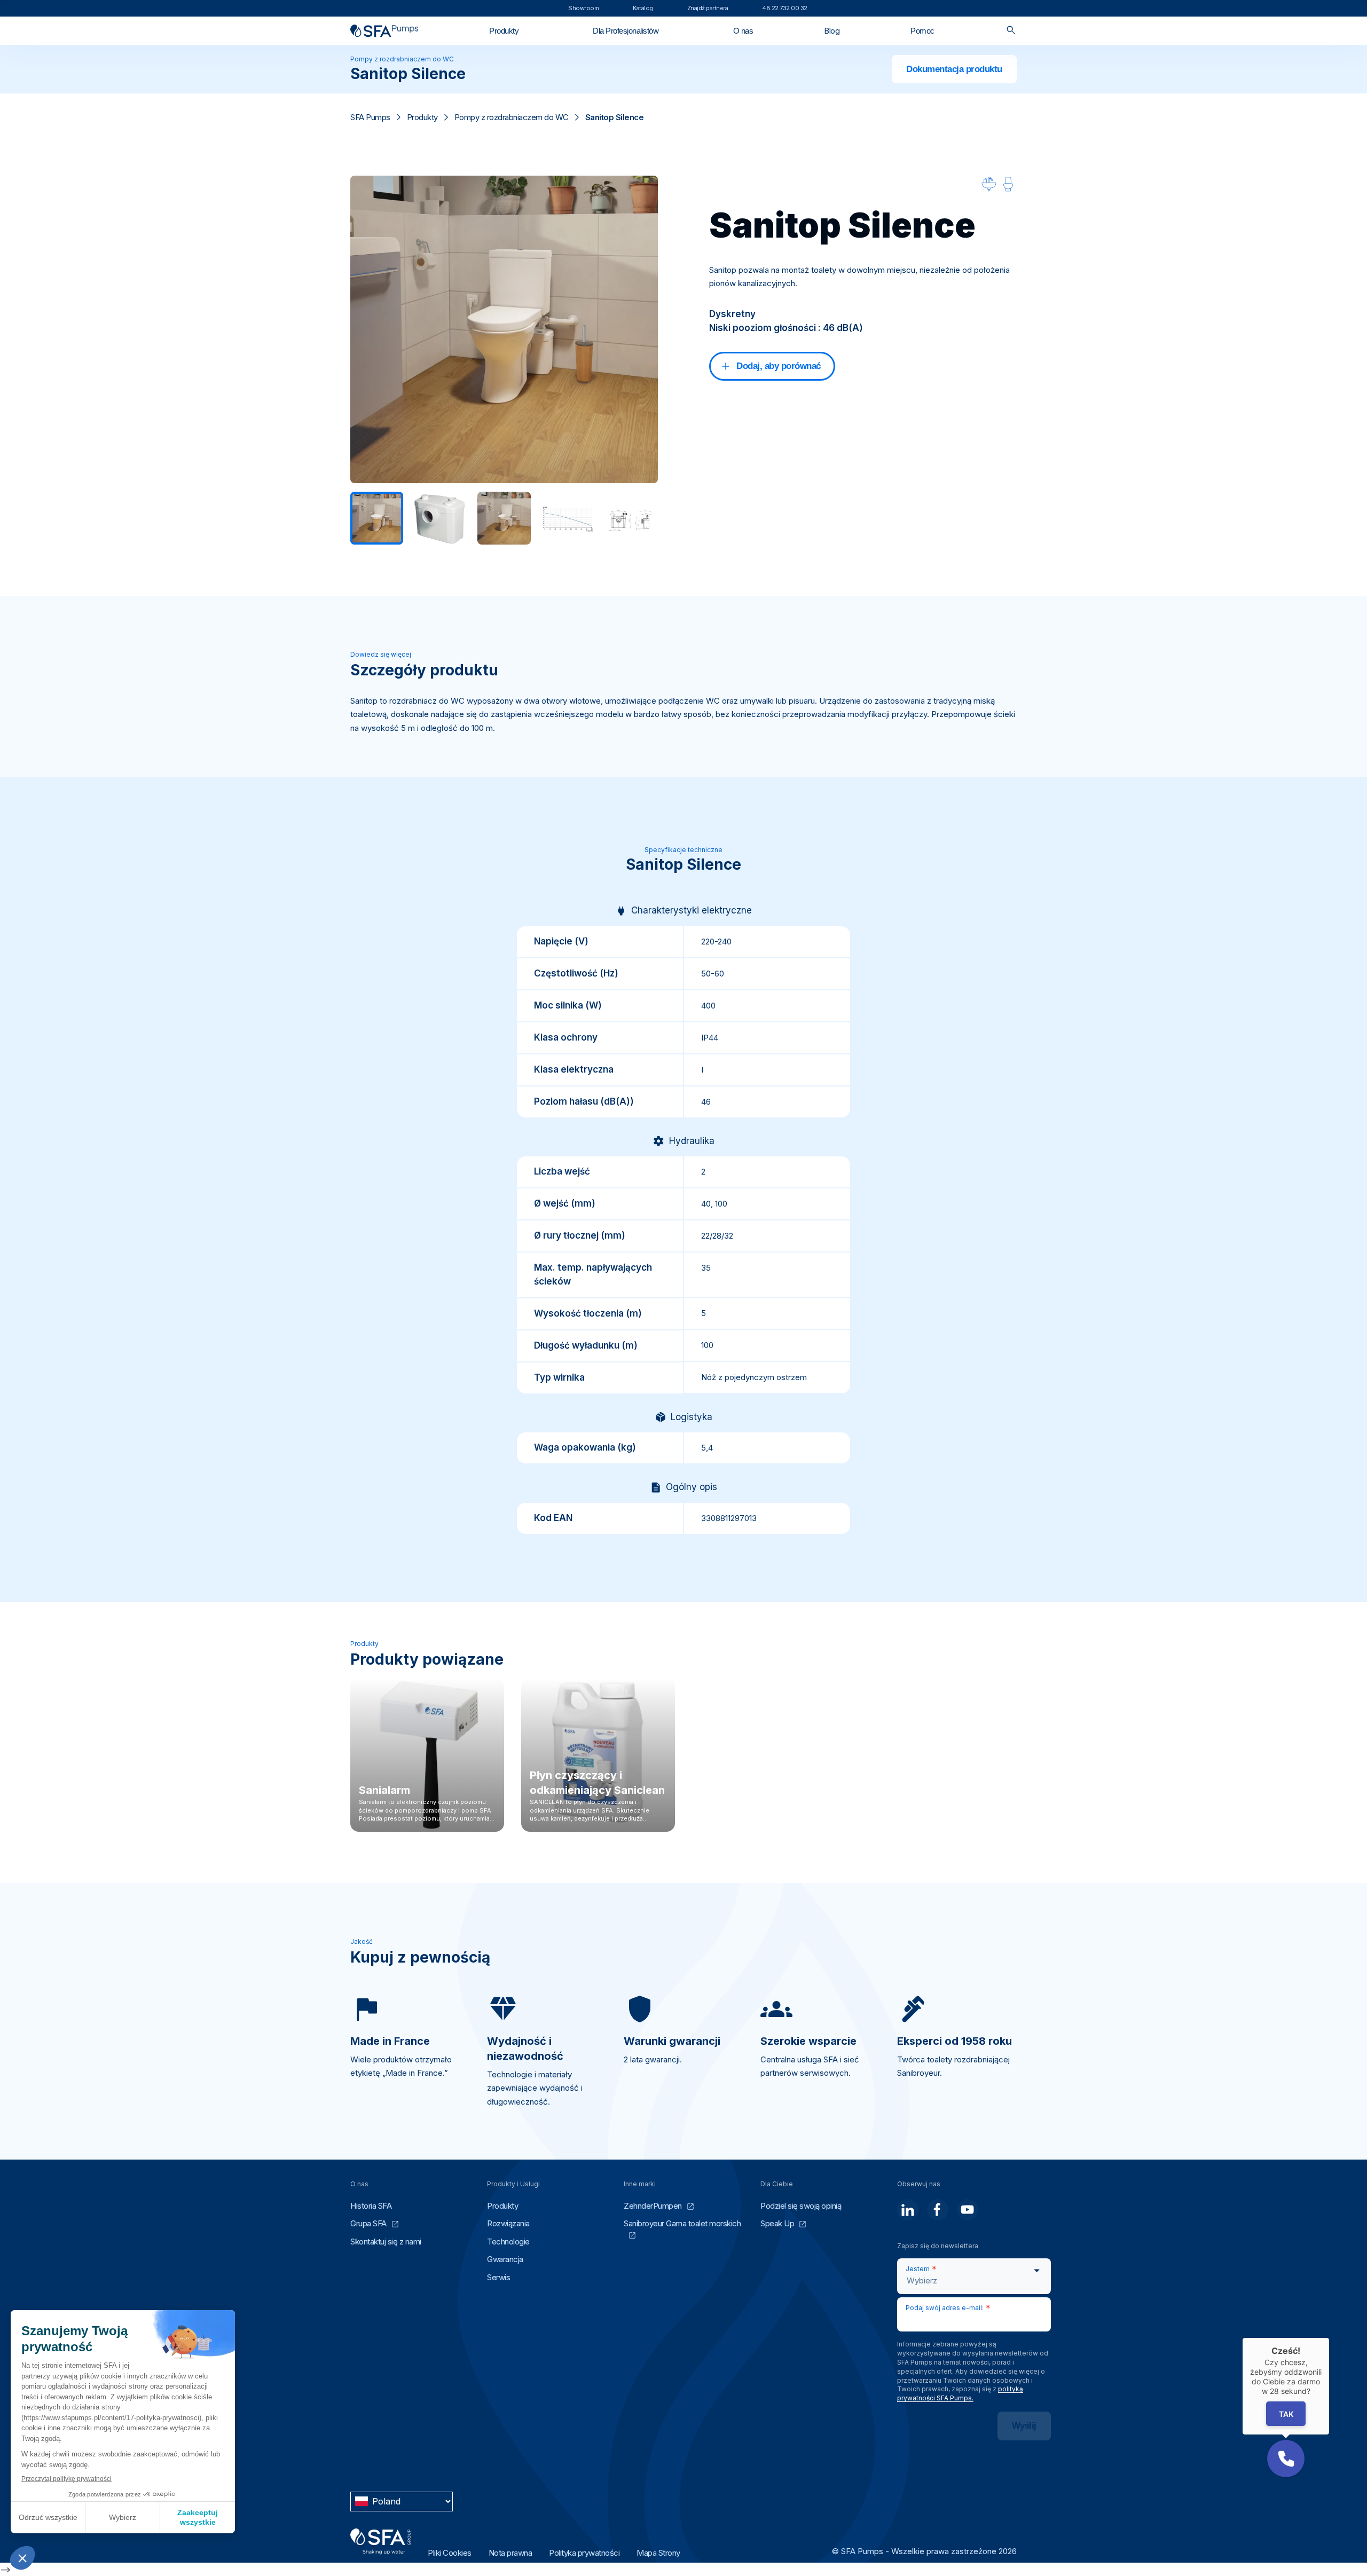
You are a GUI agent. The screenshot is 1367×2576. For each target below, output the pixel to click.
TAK (1286, 2414)
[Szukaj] (1011, 31)
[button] (1286, 2459)
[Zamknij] (1329, 2338)
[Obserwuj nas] (908, 2210)
